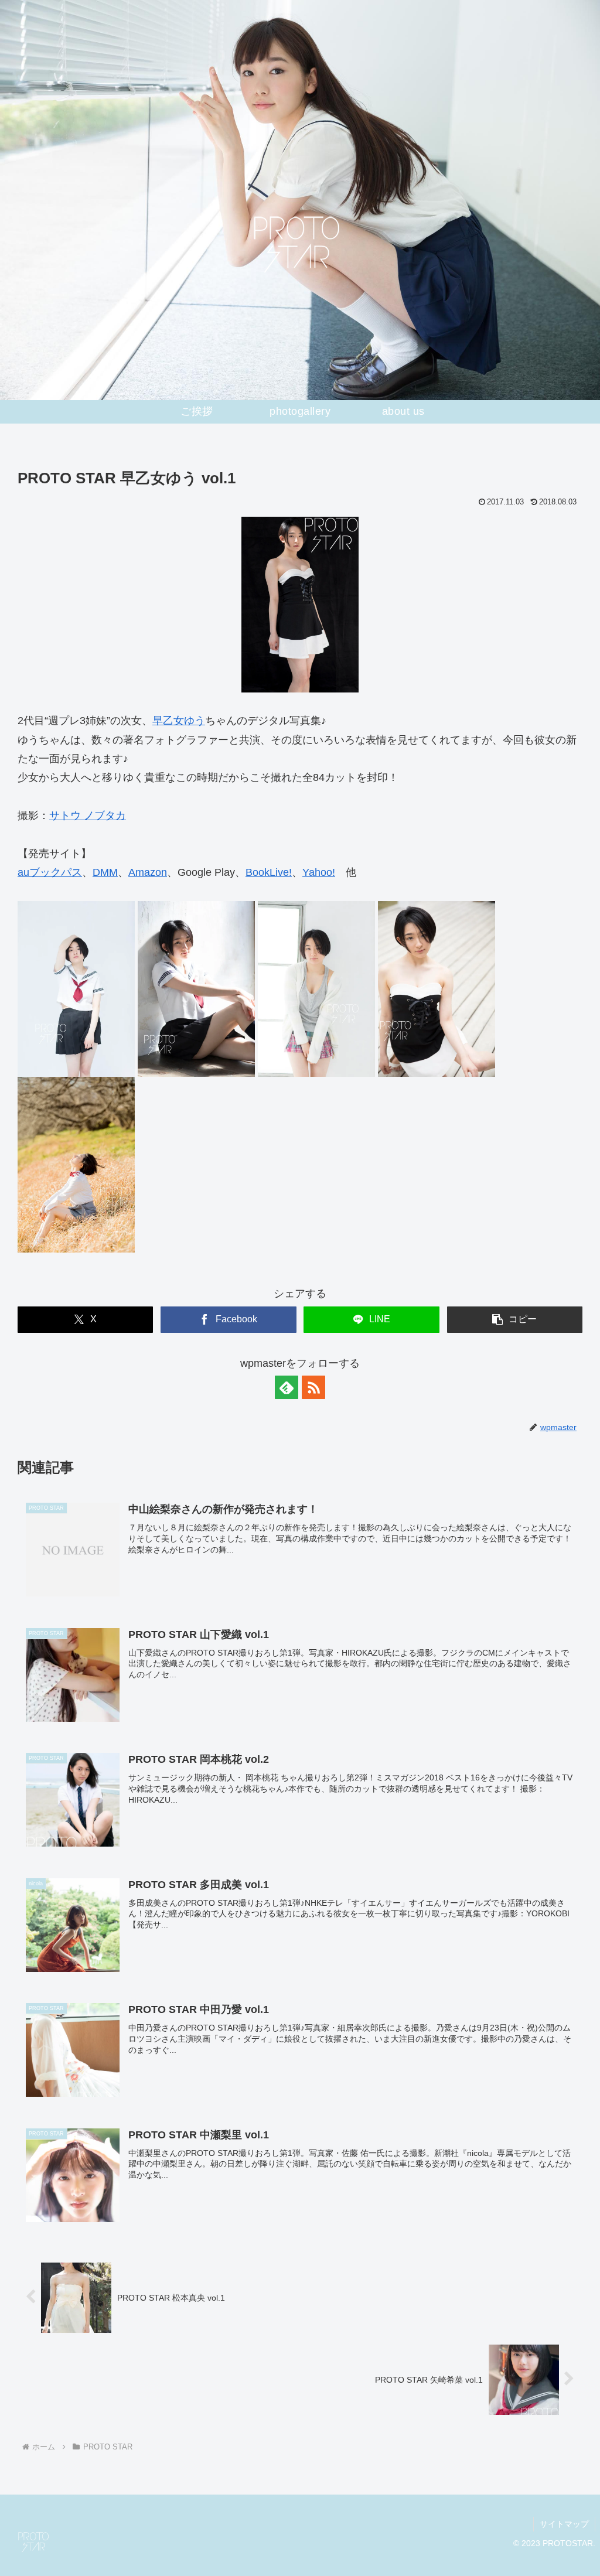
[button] (515, 1320)
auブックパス (50, 872)
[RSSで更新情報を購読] (313, 1387)
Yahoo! (319, 872)
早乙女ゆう (179, 721)
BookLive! (269, 872)
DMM (105, 872)
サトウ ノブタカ (88, 816)
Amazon (148, 872)
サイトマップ (564, 2524)
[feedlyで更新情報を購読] (287, 1387)
